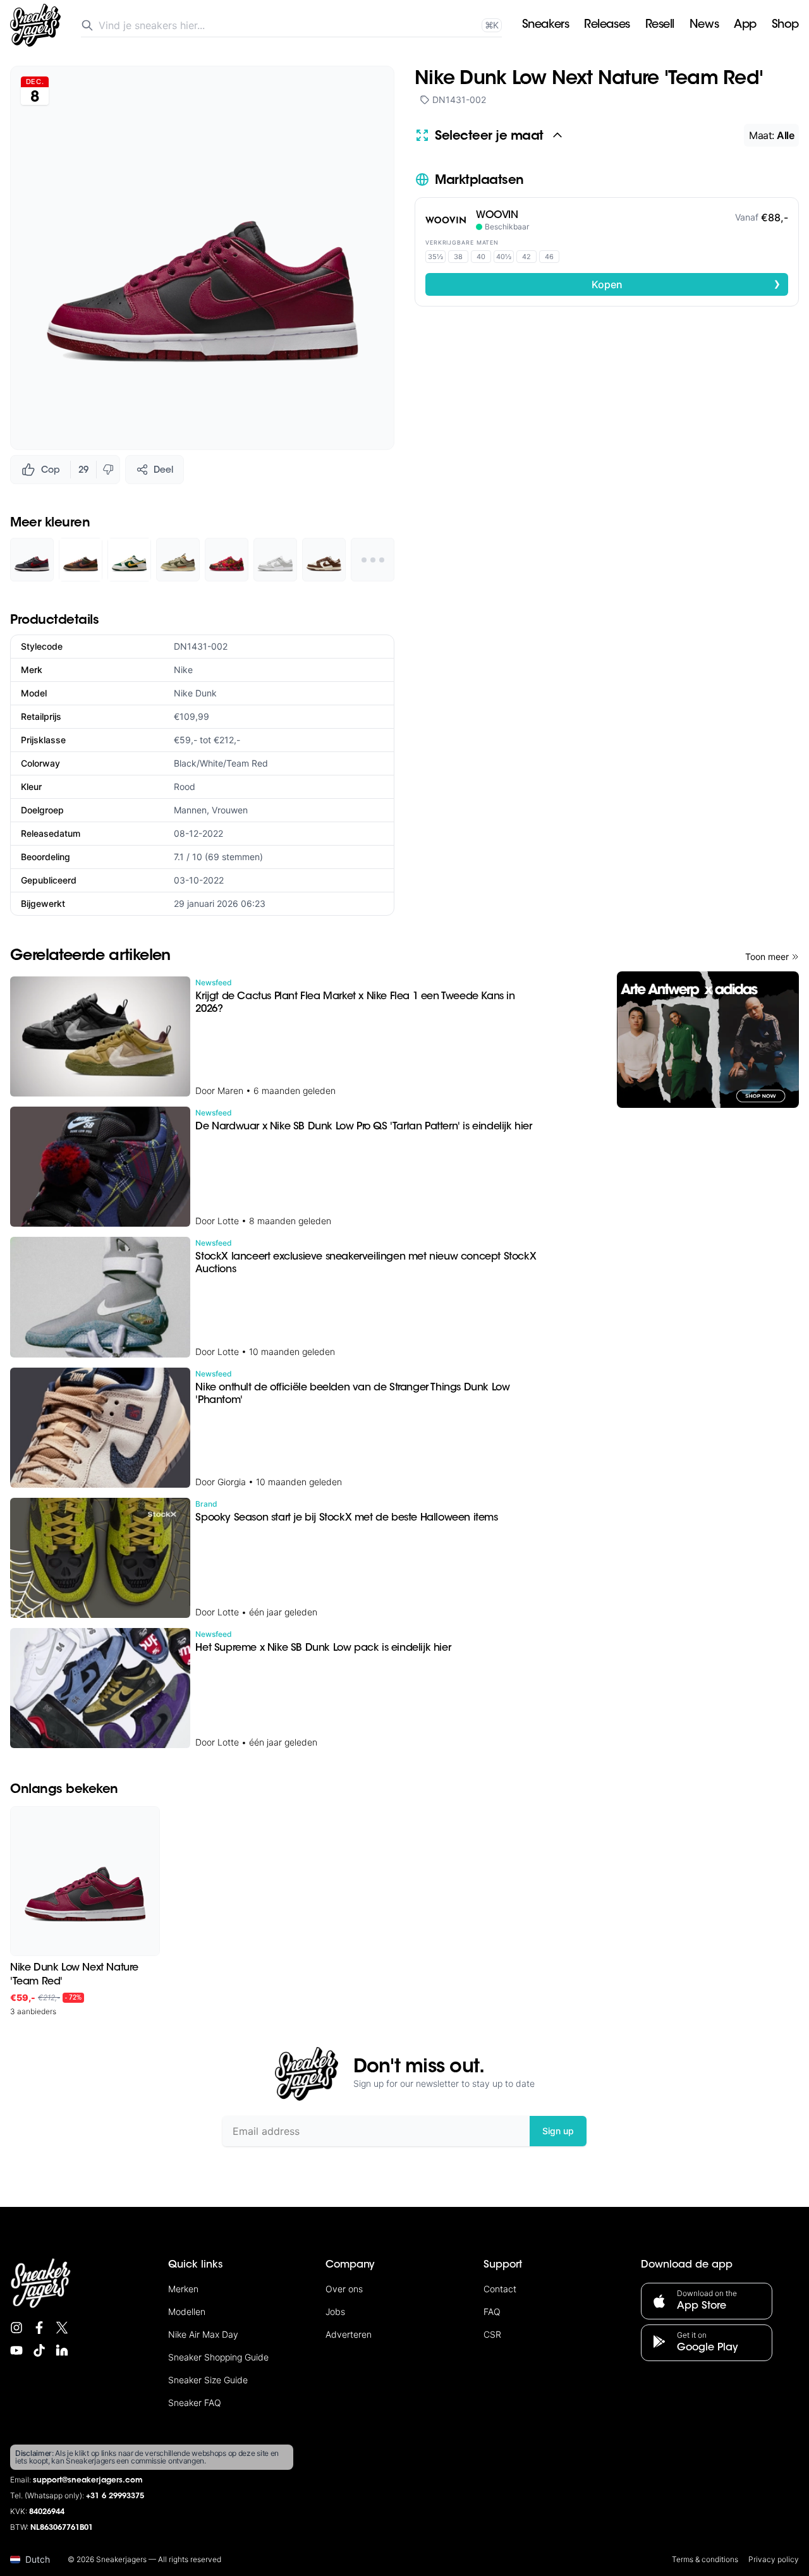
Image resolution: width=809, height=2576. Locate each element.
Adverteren (349, 2334)
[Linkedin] (62, 2350)
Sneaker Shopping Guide (218, 2357)
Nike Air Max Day (203, 2334)
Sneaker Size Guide (208, 2380)
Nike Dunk (195, 693)
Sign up (558, 2131)
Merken (183, 2289)
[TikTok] (39, 2350)
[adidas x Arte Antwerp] (708, 1040)
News (704, 25)
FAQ (492, 2312)
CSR (492, 2334)
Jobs (335, 2312)
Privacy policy (774, 2559)
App (745, 25)
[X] (62, 2328)
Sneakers (545, 25)
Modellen (187, 2312)
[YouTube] (16, 2350)
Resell (660, 25)
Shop (785, 25)
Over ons (344, 2289)
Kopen (686, 284)
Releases (607, 25)
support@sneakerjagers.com (88, 2481)
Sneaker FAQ (195, 2403)
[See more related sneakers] (373, 560)
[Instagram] (16, 2328)
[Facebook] (39, 2328)
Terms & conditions (705, 2559)
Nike (183, 670)
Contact (500, 2289)
